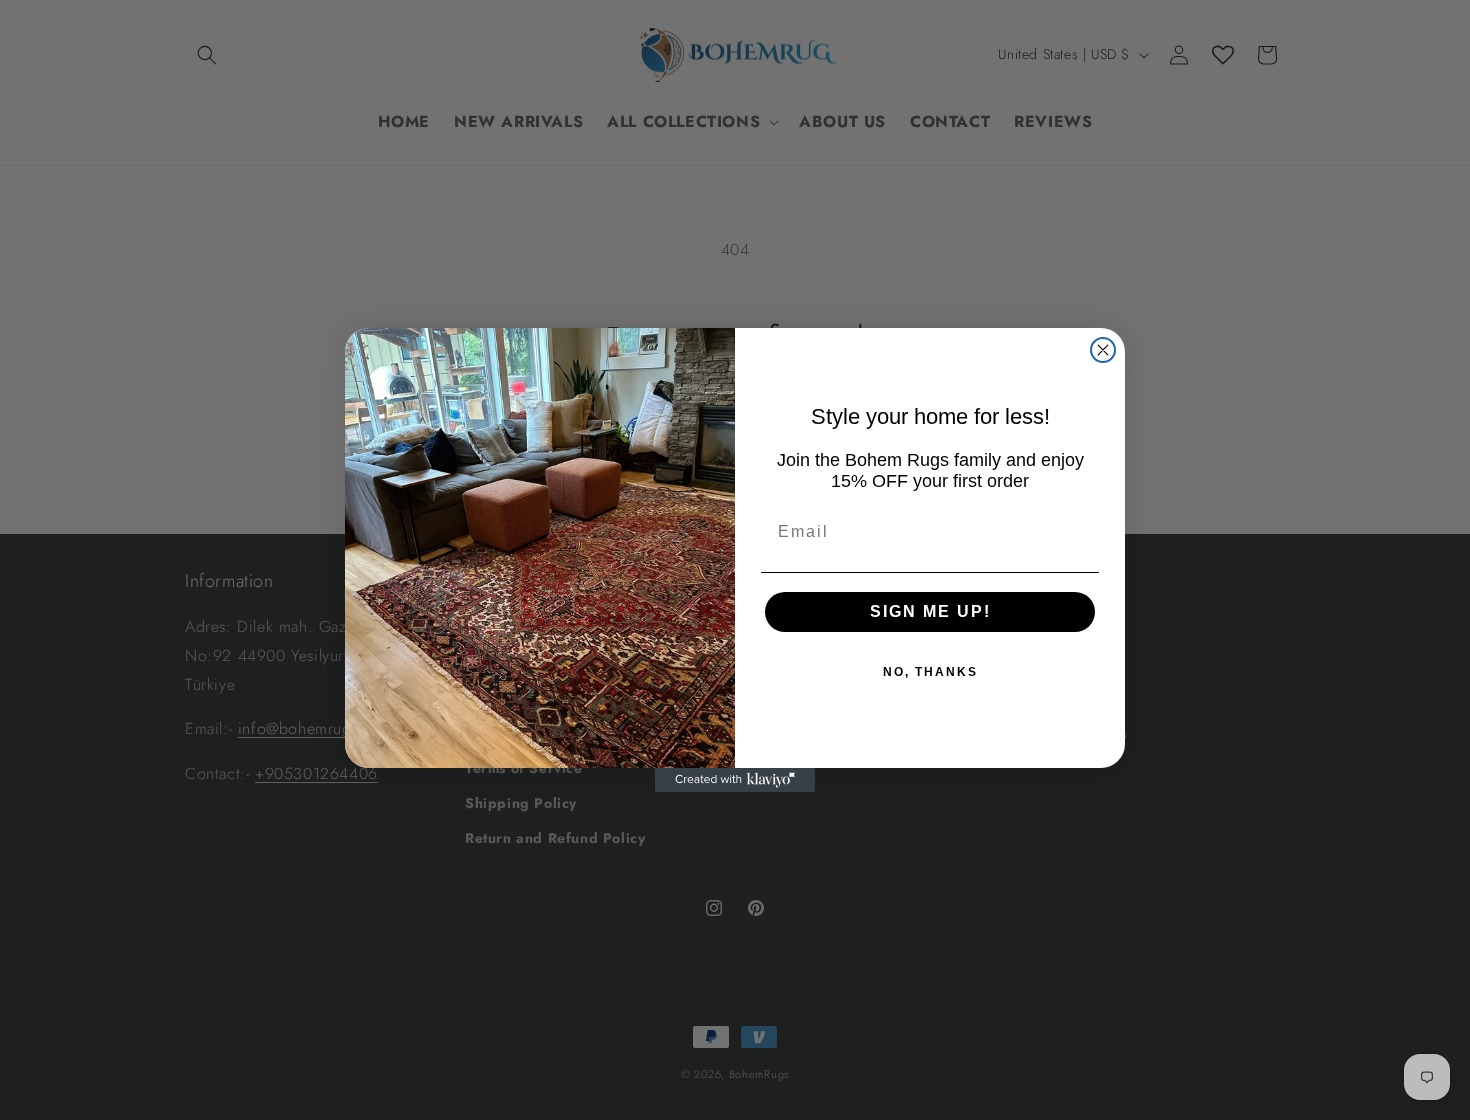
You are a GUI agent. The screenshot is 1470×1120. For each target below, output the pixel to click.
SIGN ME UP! (930, 611)
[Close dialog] (1103, 350)
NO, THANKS (930, 672)
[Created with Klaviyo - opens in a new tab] (735, 780)
